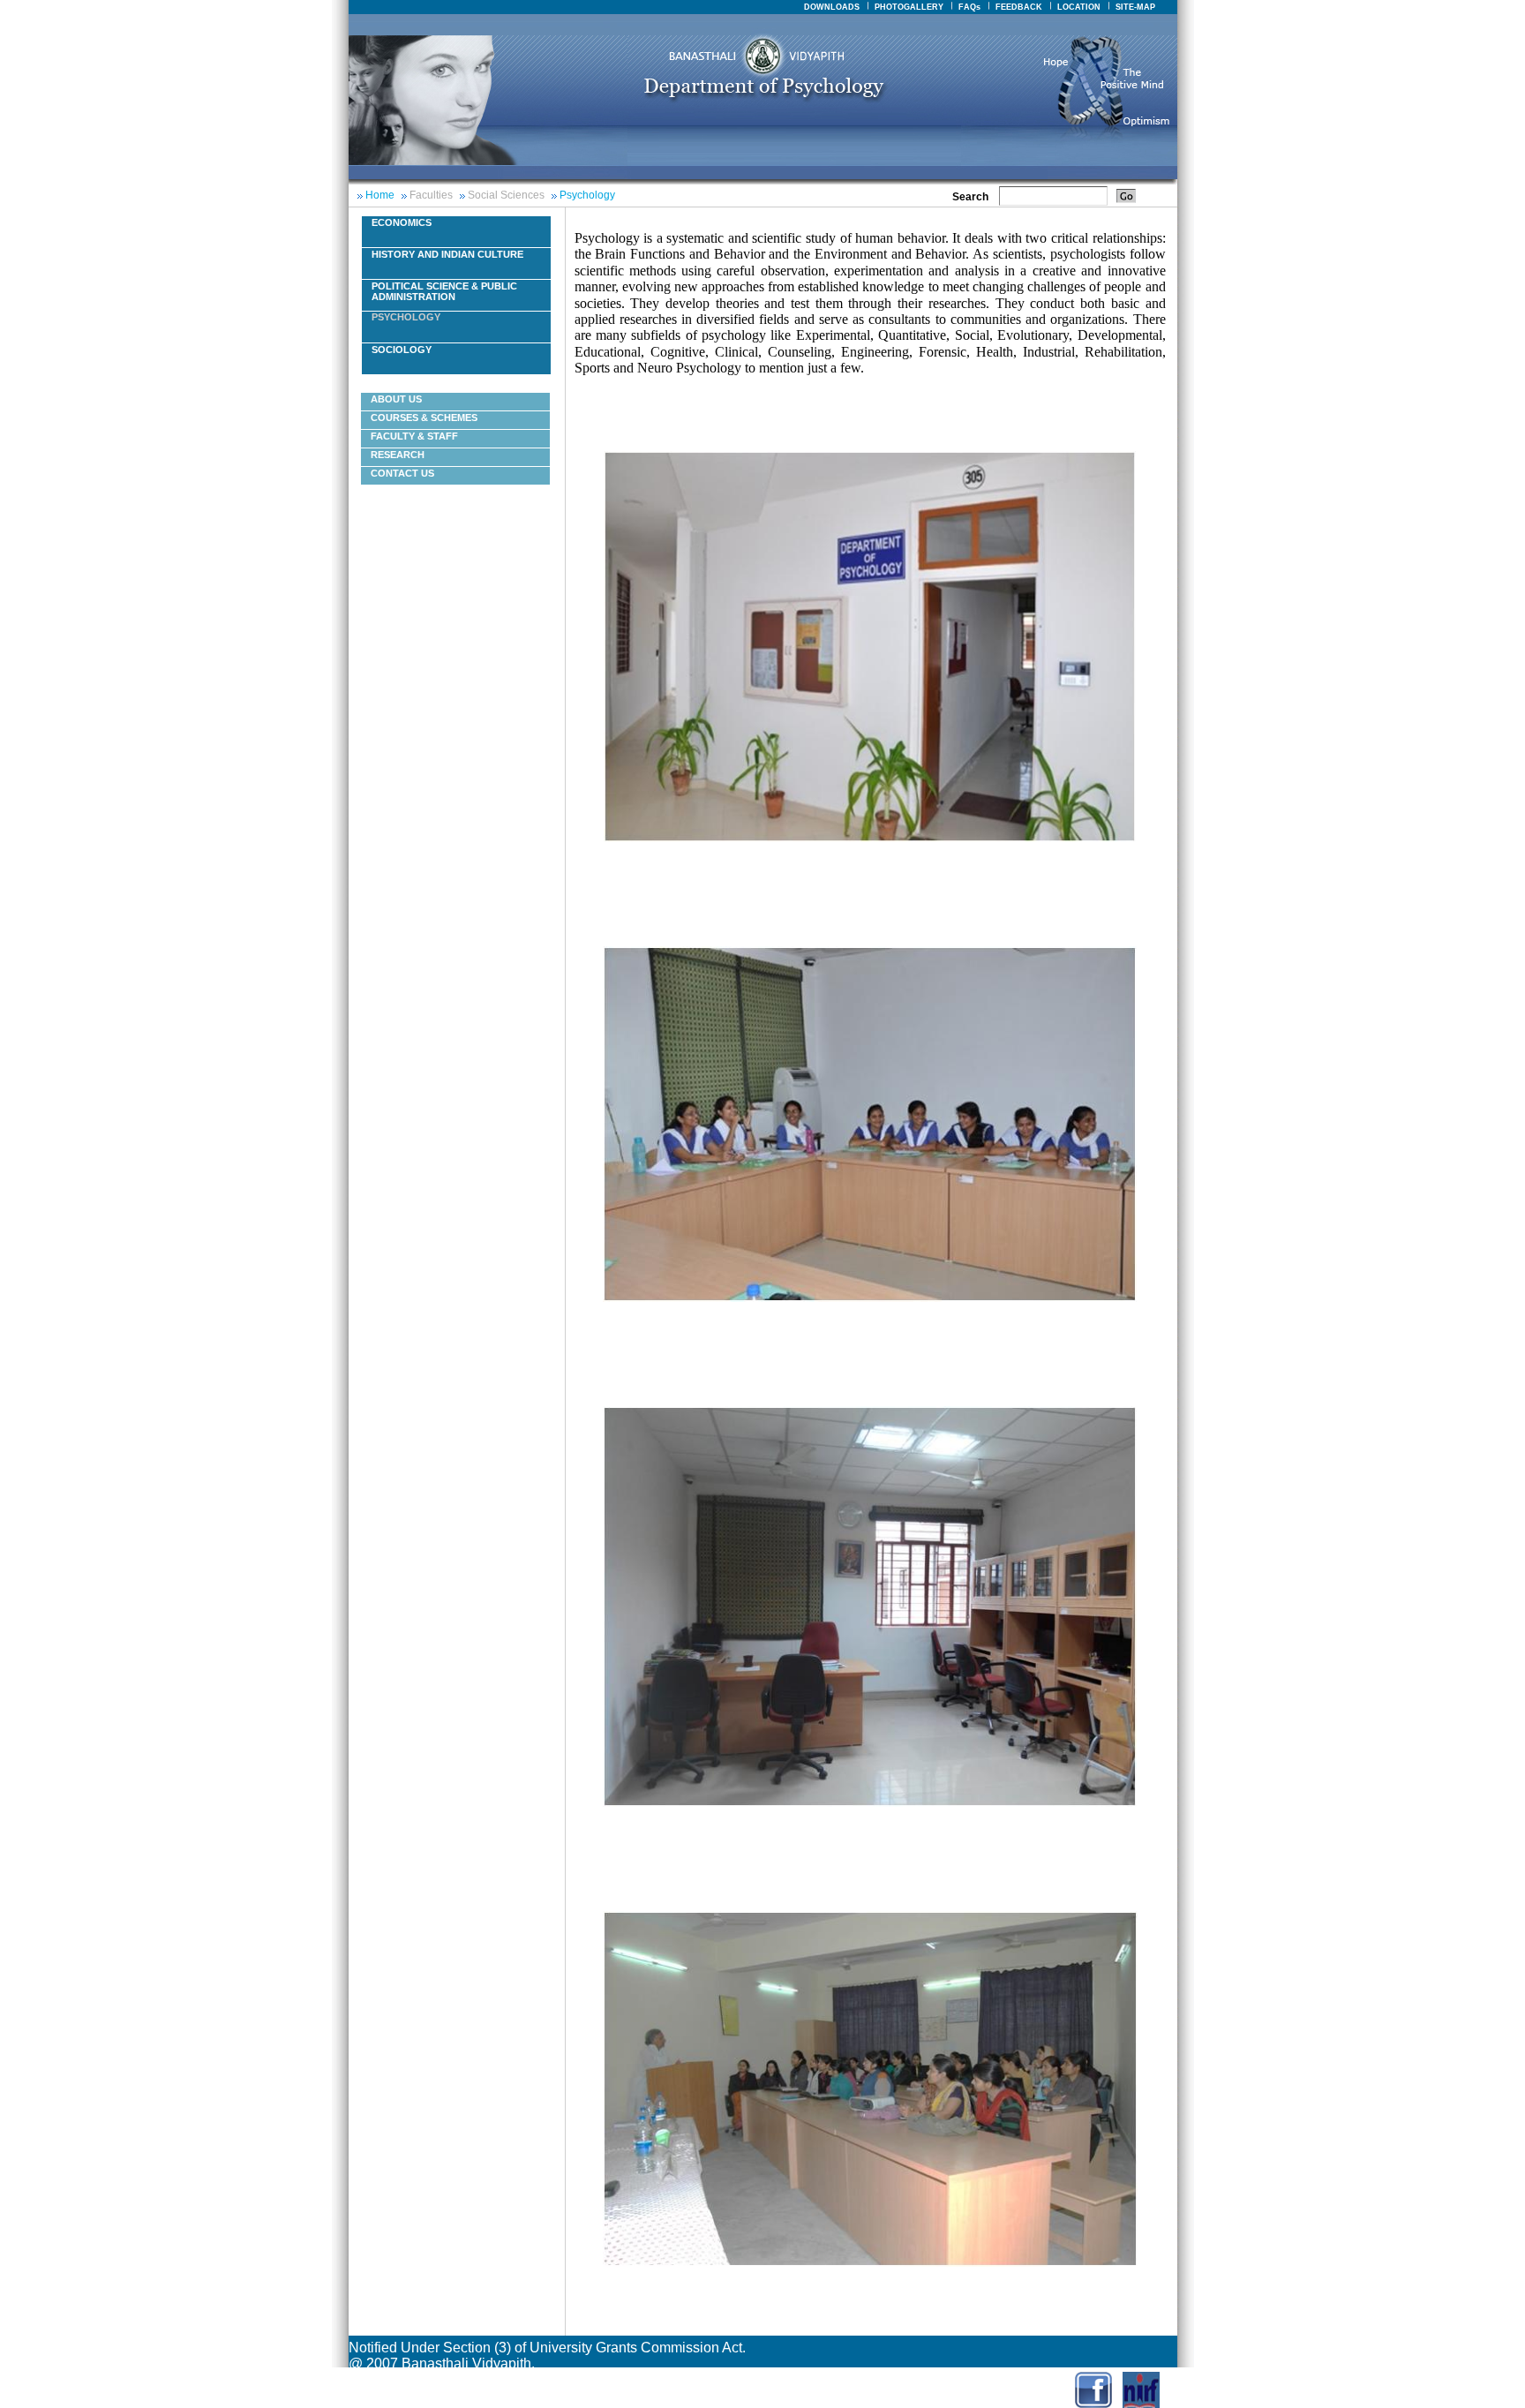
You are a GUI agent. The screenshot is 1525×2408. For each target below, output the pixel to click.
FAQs (969, 7)
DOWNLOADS (832, 7)
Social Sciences (506, 195)
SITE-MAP (1135, 7)
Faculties (431, 195)
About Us (396, 399)
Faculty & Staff (414, 436)
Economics (402, 222)
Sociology (402, 350)
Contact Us (402, 473)
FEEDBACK (1019, 7)
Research (398, 455)
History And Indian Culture (447, 254)
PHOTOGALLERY (909, 7)
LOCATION (1079, 7)
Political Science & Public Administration (444, 291)
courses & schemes (424, 418)
